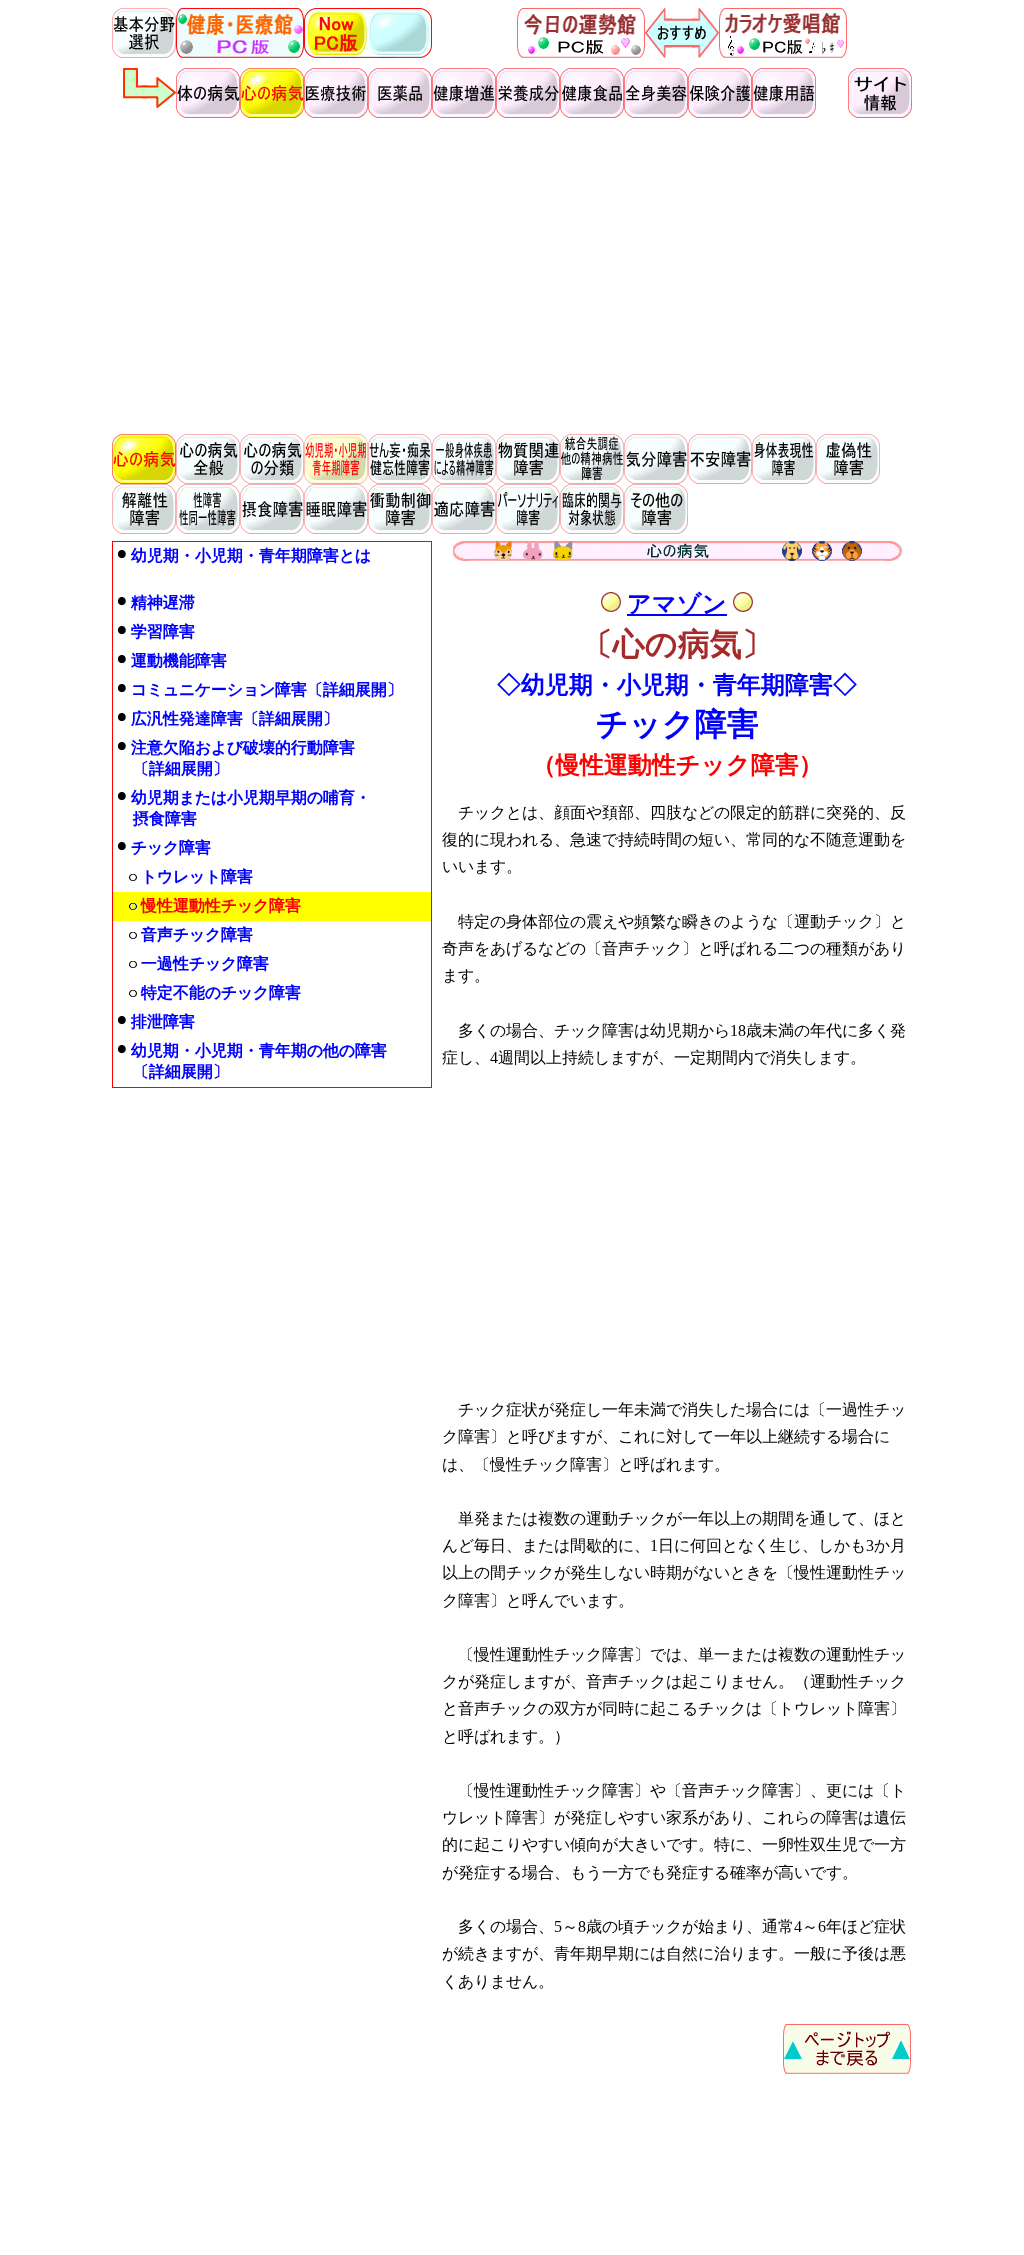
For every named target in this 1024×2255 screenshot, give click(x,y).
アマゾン (677, 604)
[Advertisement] (512, 276)
